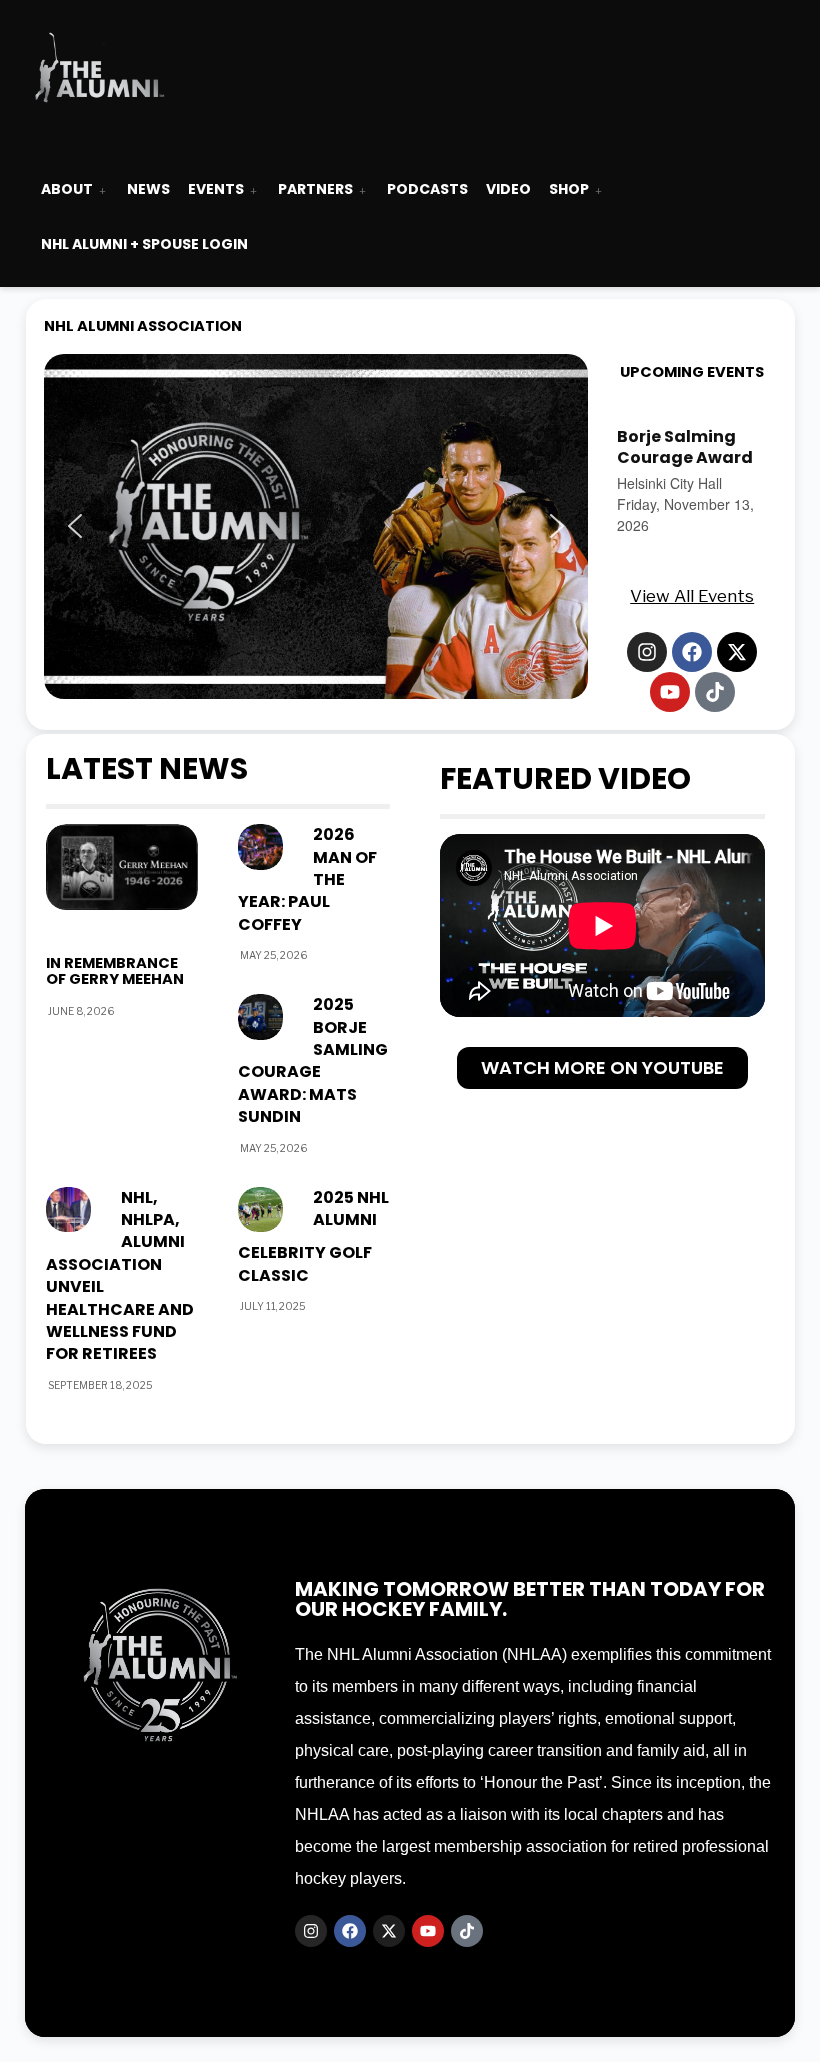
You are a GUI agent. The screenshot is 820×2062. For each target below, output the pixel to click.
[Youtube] (670, 692)
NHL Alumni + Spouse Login (144, 244)
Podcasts (427, 189)
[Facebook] (692, 652)
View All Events (692, 596)
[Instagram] (647, 652)
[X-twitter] (737, 652)
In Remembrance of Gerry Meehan (115, 971)
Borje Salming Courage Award (685, 447)
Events (216, 189)
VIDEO (508, 189)
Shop (569, 189)
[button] (316, 526)
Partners (315, 189)
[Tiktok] (715, 692)
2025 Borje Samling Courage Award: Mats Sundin (313, 1060)
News (148, 189)
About (67, 189)
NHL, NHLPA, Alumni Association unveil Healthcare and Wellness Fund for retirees (120, 1276)
